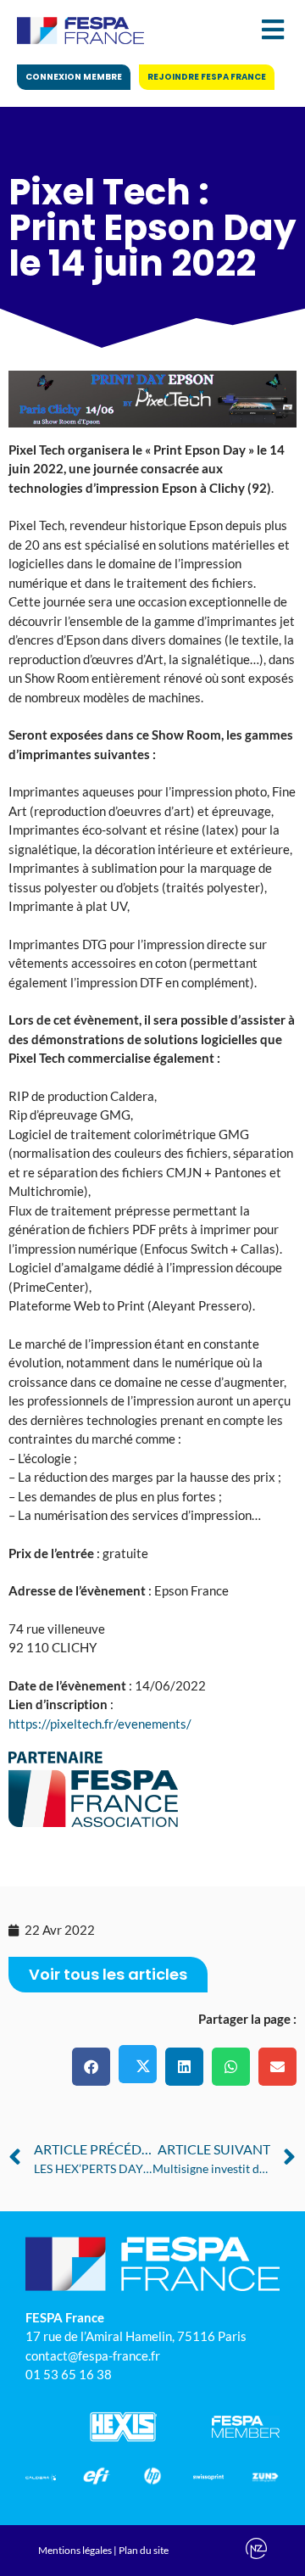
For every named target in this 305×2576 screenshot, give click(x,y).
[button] (91, 2067)
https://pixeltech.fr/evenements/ (100, 1724)
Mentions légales (75, 2550)
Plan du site (144, 2550)
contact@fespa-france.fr (93, 2355)
